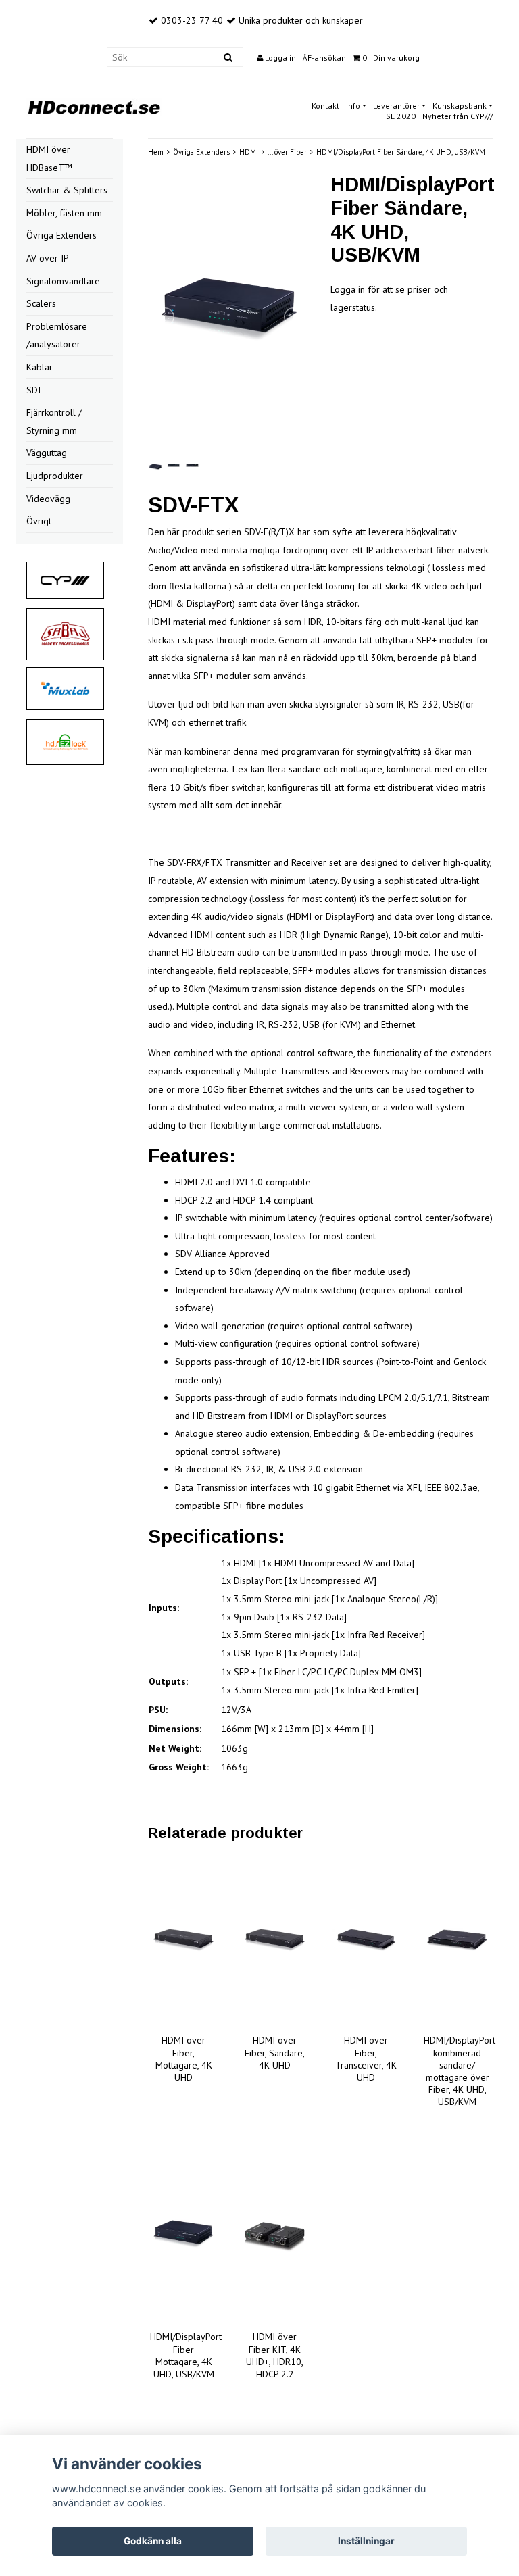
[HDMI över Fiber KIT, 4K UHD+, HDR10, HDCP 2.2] (275, 2237)
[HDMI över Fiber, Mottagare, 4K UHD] (183, 1940)
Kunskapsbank (460, 106)
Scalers (41, 303)
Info (353, 106)
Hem (156, 152)
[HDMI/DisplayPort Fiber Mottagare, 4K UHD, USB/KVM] (183, 2237)
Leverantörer (396, 106)
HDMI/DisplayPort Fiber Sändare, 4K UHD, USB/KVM (401, 152)
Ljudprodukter (55, 476)
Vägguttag (47, 453)
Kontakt (325, 106)
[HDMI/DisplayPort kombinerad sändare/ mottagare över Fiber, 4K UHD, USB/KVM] (457, 1940)
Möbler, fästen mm (64, 213)
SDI (33, 390)
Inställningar (366, 2541)
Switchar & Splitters (67, 190)
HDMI (249, 152)
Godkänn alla (153, 2541)
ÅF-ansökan (324, 58)
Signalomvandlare (63, 281)
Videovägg (48, 499)
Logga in (279, 58)
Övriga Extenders (61, 235)
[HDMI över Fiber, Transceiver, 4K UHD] (366, 1940)
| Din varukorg (391, 58)
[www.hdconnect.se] (94, 105)
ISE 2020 (400, 116)
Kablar (40, 367)
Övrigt (39, 521)
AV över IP (48, 258)
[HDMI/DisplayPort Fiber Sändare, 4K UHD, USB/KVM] (229, 317)
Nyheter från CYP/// (458, 116)
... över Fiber (287, 152)
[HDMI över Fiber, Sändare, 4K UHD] (275, 1940)
